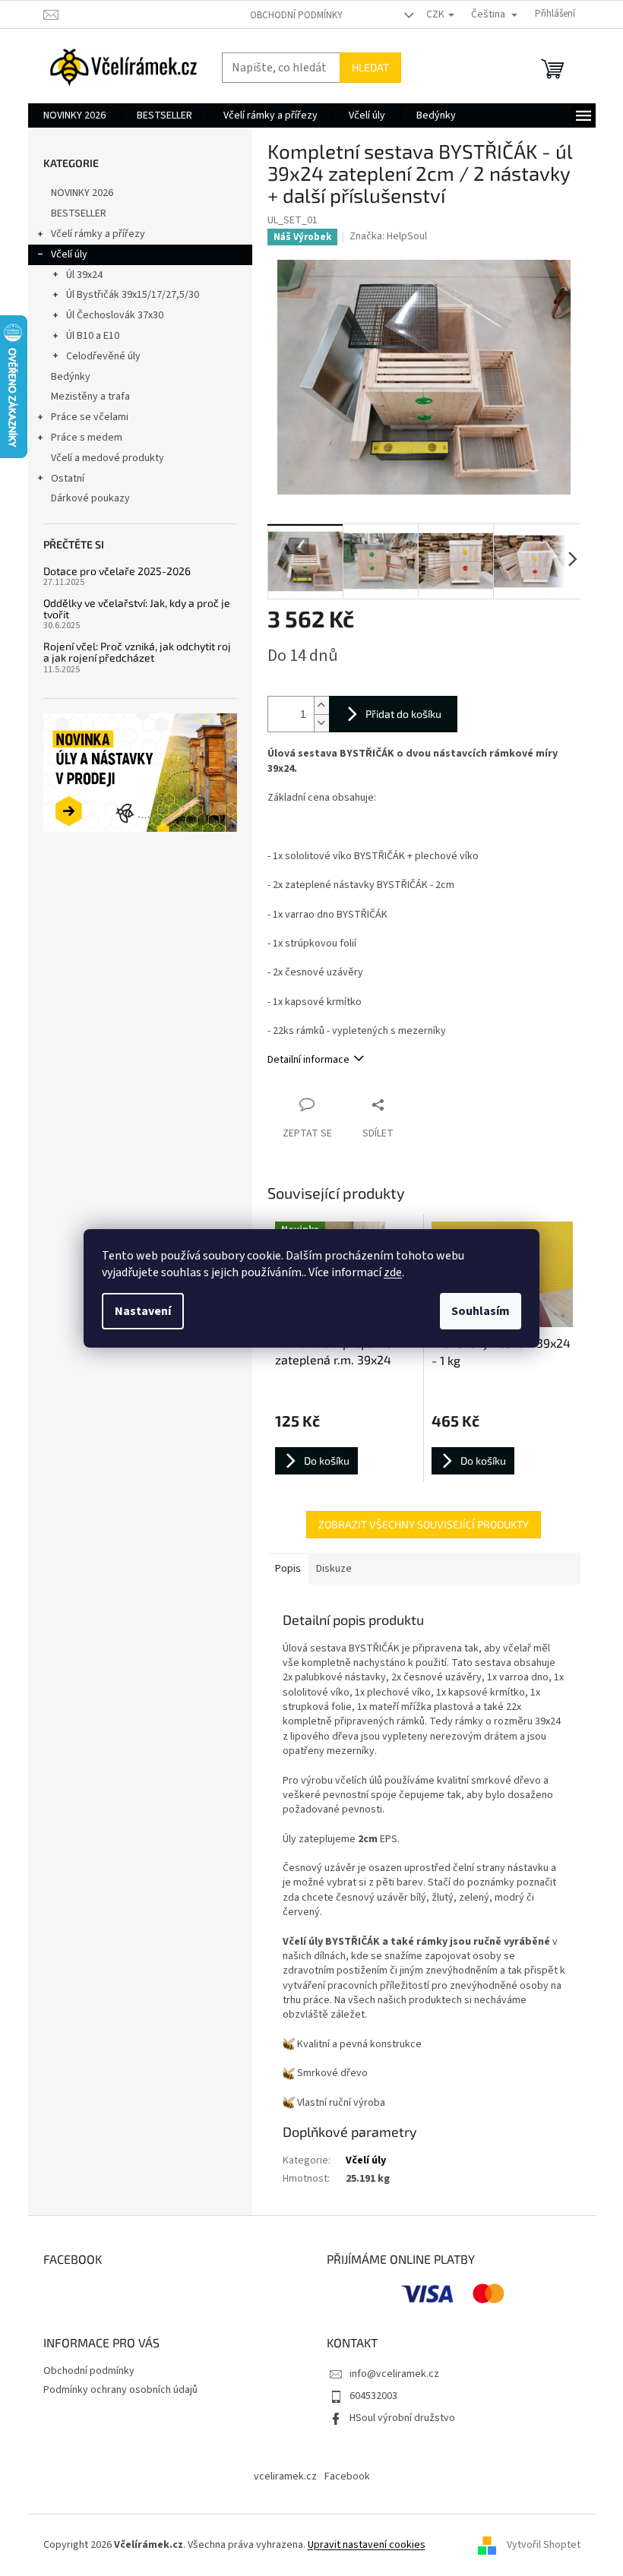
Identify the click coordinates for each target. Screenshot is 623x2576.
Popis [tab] (288, 1569)
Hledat (370, 67)
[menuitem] (74, 115)
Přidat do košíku (403, 714)
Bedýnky (71, 377)
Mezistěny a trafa (90, 397)
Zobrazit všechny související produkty (424, 1524)
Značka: (388, 236)
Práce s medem (87, 438)
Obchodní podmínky (296, 15)
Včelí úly (69, 254)
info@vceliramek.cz (394, 2374)
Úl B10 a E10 (93, 336)
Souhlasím (481, 1311)
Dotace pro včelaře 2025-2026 (117, 571)
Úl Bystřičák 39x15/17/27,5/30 (133, 295)
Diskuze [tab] (334, 1569)
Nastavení (143, 1311)
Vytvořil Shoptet (544, 2545)
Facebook (347, 2476)
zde (393, 1272)
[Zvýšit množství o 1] (321, 705)
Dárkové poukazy (90, 498)
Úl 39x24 (84, 275)
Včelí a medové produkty (108, 458)
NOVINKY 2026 (82, 193)
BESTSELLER (79, 213)
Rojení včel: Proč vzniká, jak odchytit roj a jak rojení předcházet (137, 652)
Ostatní (68, 479)
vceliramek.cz (285, 2476)
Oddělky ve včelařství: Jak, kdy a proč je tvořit (137, 609)
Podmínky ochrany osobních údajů (120, 2390)
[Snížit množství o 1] (321, 723)
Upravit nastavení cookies (367, 2545)
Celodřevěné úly (103, 356)
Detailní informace (308, 1060)
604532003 (373, 2396)
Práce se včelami (90, 417)
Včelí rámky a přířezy (98, 234)
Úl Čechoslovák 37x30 (115, 315)
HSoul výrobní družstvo (402, 2418)
